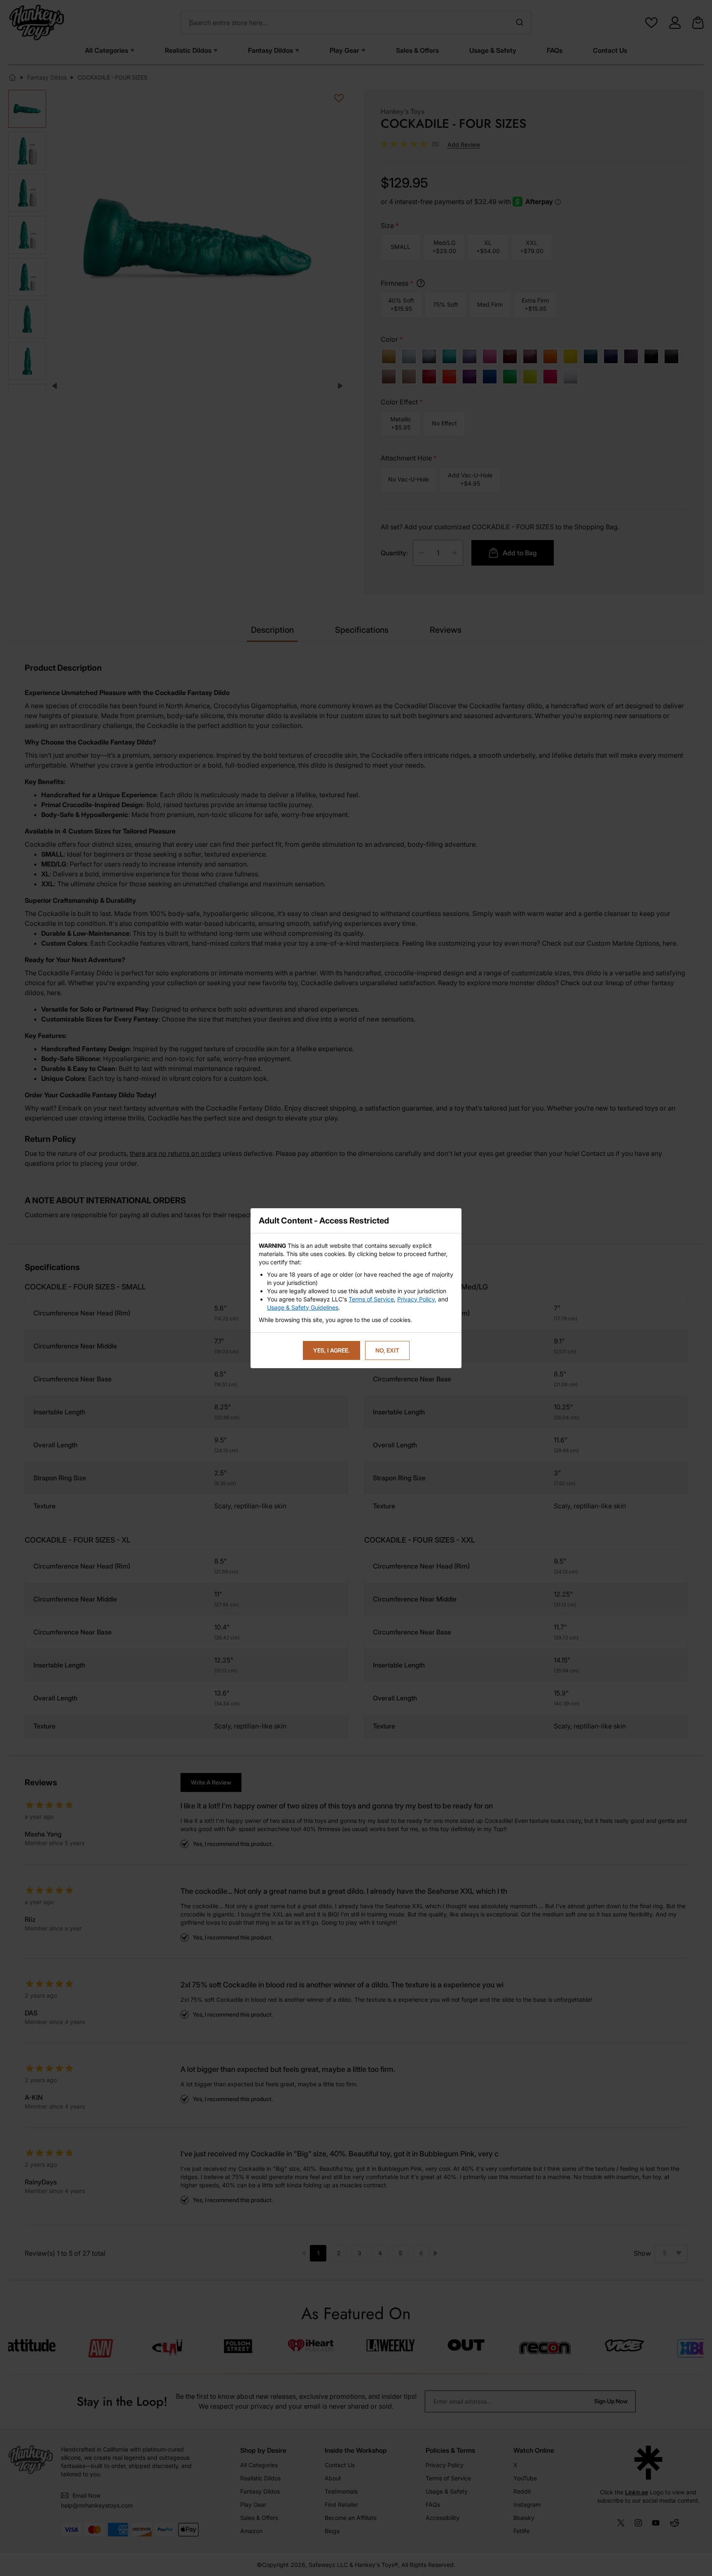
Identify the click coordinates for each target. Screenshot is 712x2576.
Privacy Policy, (417, 1299)
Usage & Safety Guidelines (303, 1307)
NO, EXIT (387, 1350)
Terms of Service (371, 1299)
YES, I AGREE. (331, 1350)
